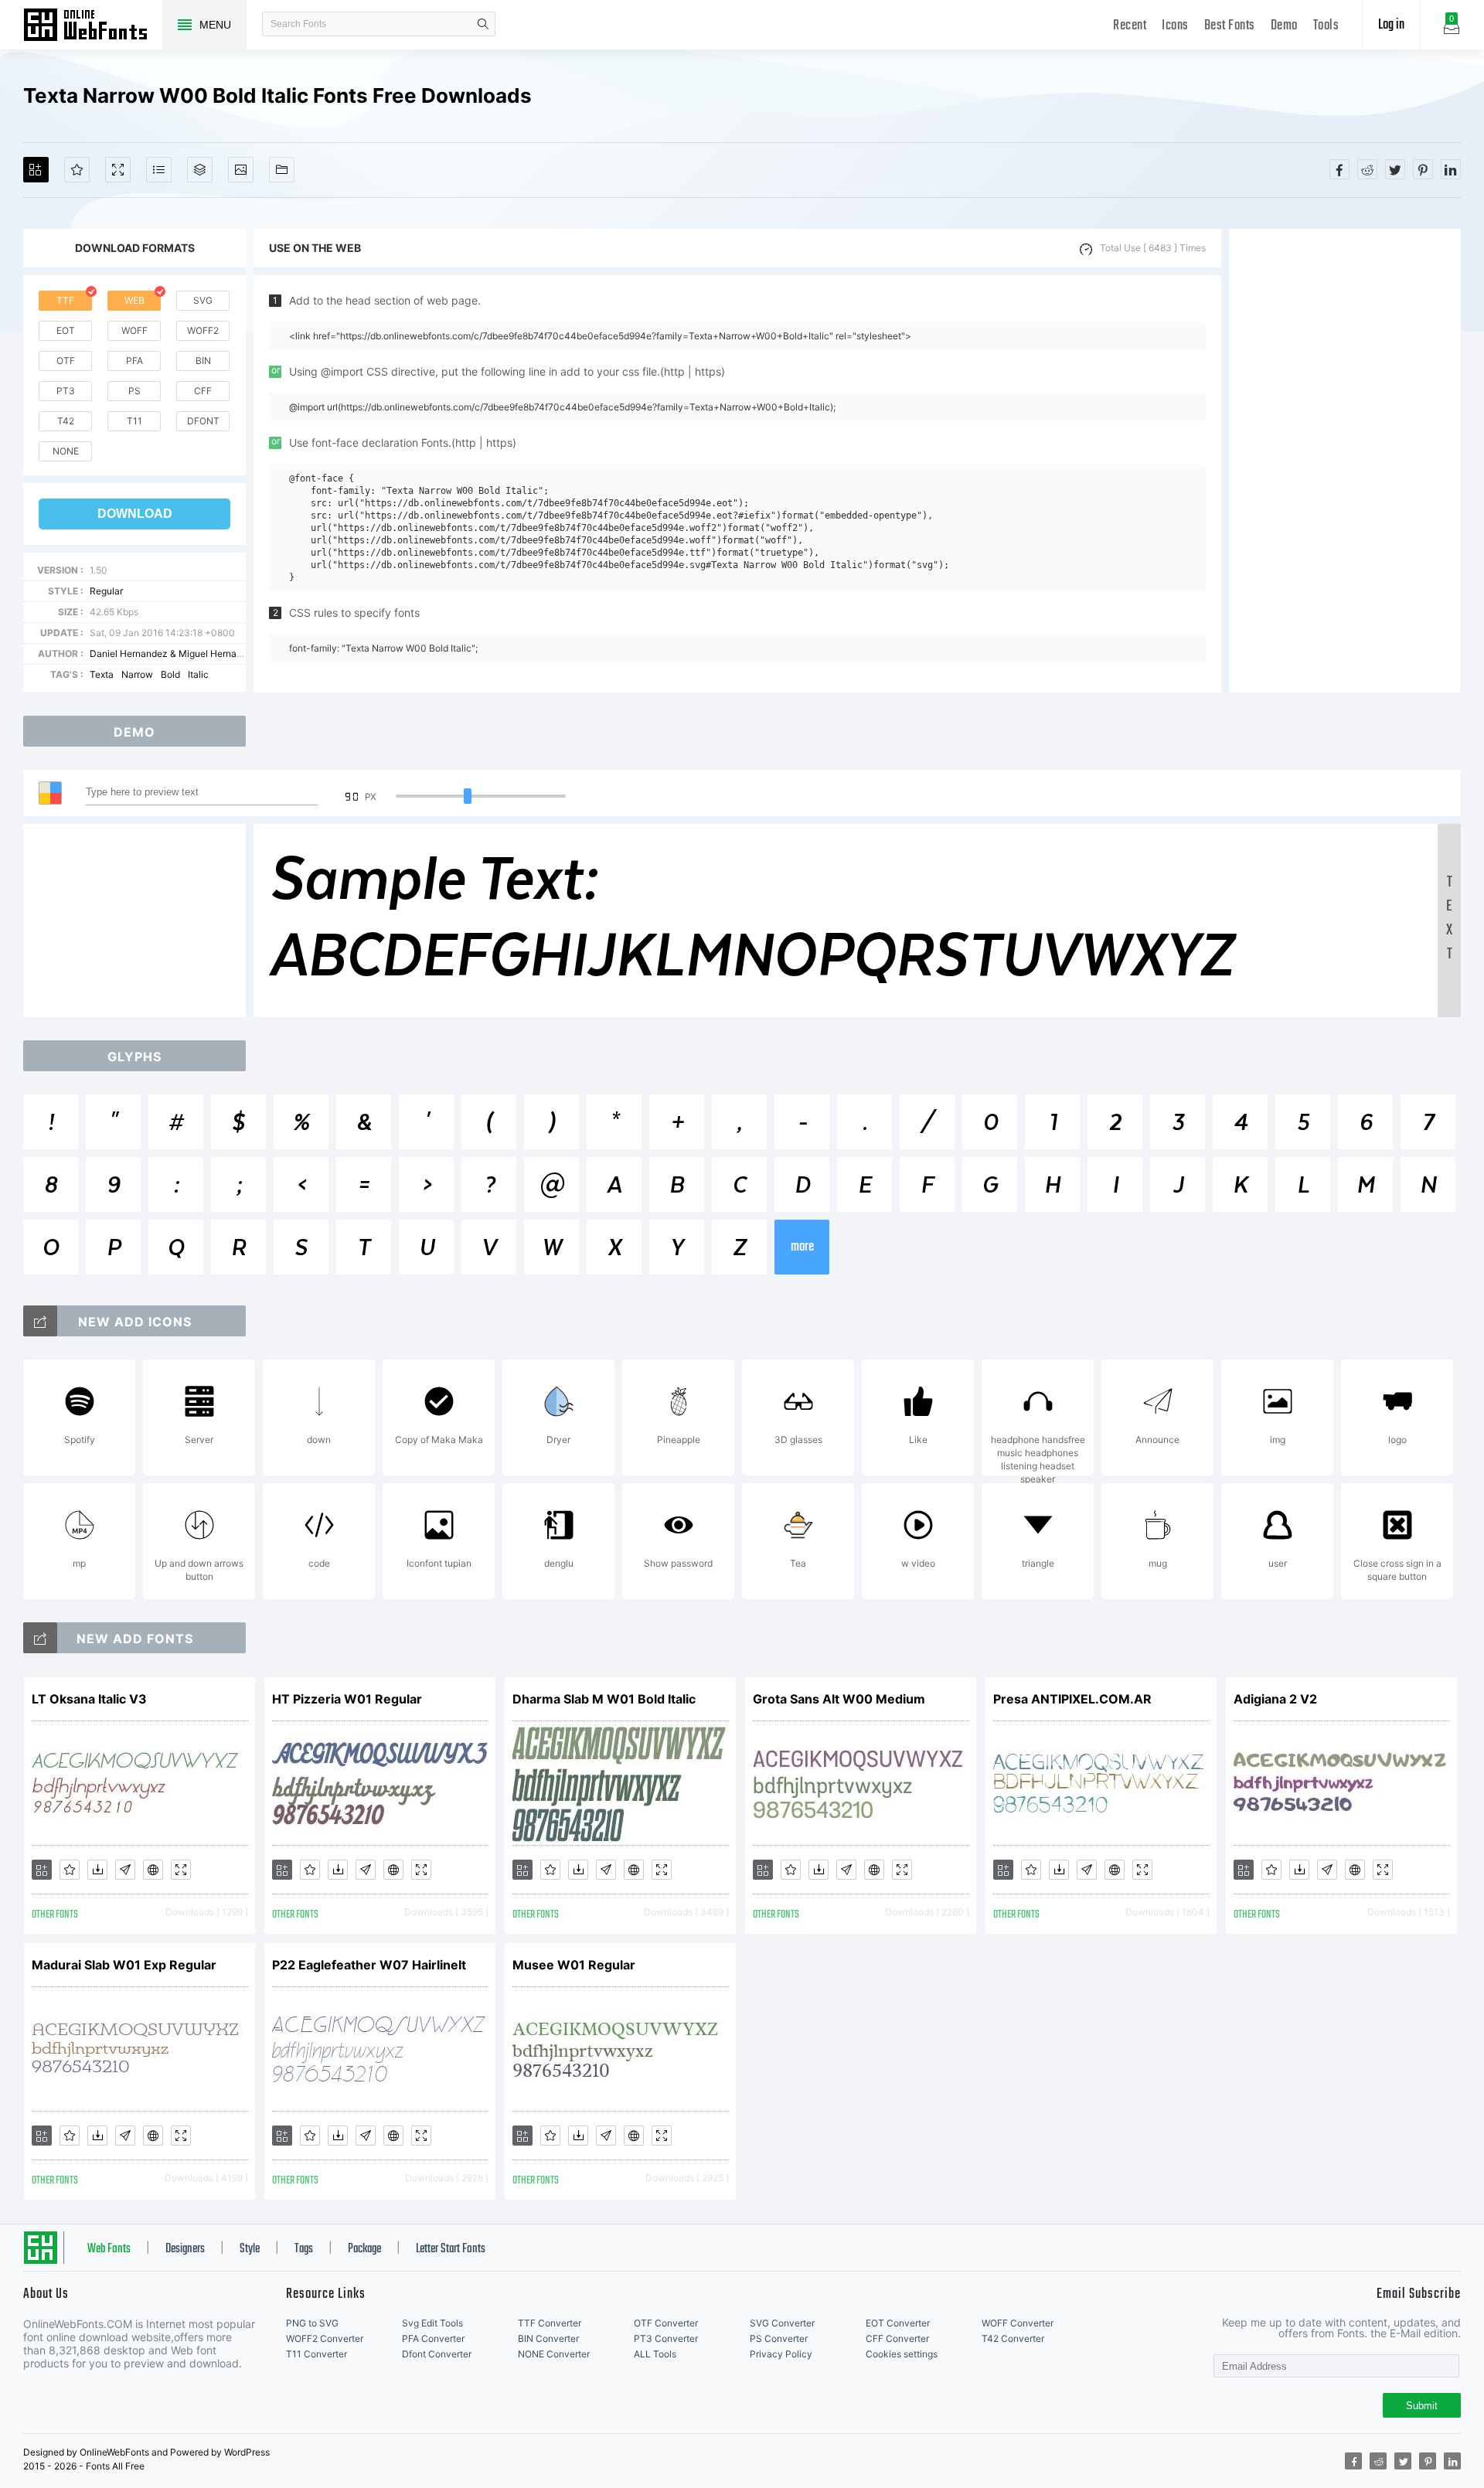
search (483, 24)
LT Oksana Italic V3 (89, 1699)
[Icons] (241, 170)
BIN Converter (548, 2338)
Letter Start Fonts (451, 2249)
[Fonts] (282, 170)
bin (203, 361)
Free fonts (93, 26)
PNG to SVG (312, 2323)
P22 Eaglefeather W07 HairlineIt (369, 1965)
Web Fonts (109, 2249)
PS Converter (779, 2338)
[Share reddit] (1367, 169)
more (802, 1247)
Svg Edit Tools (432, 2323)
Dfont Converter (437, 2354)
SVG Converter (782, 2323)
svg (203, 300)
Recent (1130, 26)
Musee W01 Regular (574, 1965)
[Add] (36, 170)
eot (66, 330)
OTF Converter (666, 2323)
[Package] (200, 170)
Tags (304, 2249)
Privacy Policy (781, 2354)
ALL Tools (655, 2354)
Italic (198, 674)
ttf (65, 300)
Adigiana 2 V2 (1275, 1699)
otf (66, 361)
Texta (102, 674)
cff (203, 391)
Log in (1391, 25)
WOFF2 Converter (325, 2338)
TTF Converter (550, 2323)
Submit (1422, 2406)
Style (250, 2249)
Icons (1175, 26)
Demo (1284, 26)
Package (364, 2249)
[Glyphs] (159, 170)
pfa (134, 361)
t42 (66, 421)
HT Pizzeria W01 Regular (347, 1699)
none (66, 451)
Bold (170, 674)
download (135, 514)
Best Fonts (1230, 26)
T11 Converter (317, 2354)
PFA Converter (433, 2338)
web (134, 300)
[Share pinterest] (1423, 169)
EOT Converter (898, 2323)
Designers (185, 2249)
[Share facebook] (1339, 169)
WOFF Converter (1018, 2323)
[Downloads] (97, 1870)
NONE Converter (554, 2354)
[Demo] (118, 170)
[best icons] (40, 1638)
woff (134, 330)
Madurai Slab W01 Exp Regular (124, 1965)
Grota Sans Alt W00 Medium (839, 1699)
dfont (203, 421)
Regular (106, 591)
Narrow (137, 674)
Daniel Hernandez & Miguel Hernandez (174, 653)
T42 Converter (1013, 2338)
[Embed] (153, 1870)
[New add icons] (40, 1321)
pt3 (66, 391)
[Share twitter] (1395, 169)
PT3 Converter (666, 2338)
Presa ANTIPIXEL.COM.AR (1072, 1699)
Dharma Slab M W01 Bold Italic (604, 1699)
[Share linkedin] (1451, 169)
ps (134, 391)
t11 (134, 421)
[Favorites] (77, 170)
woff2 (203, 330)
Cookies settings (902, 2354)
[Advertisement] (1345, 461)
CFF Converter (897, 2338)
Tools (1326, 26)
